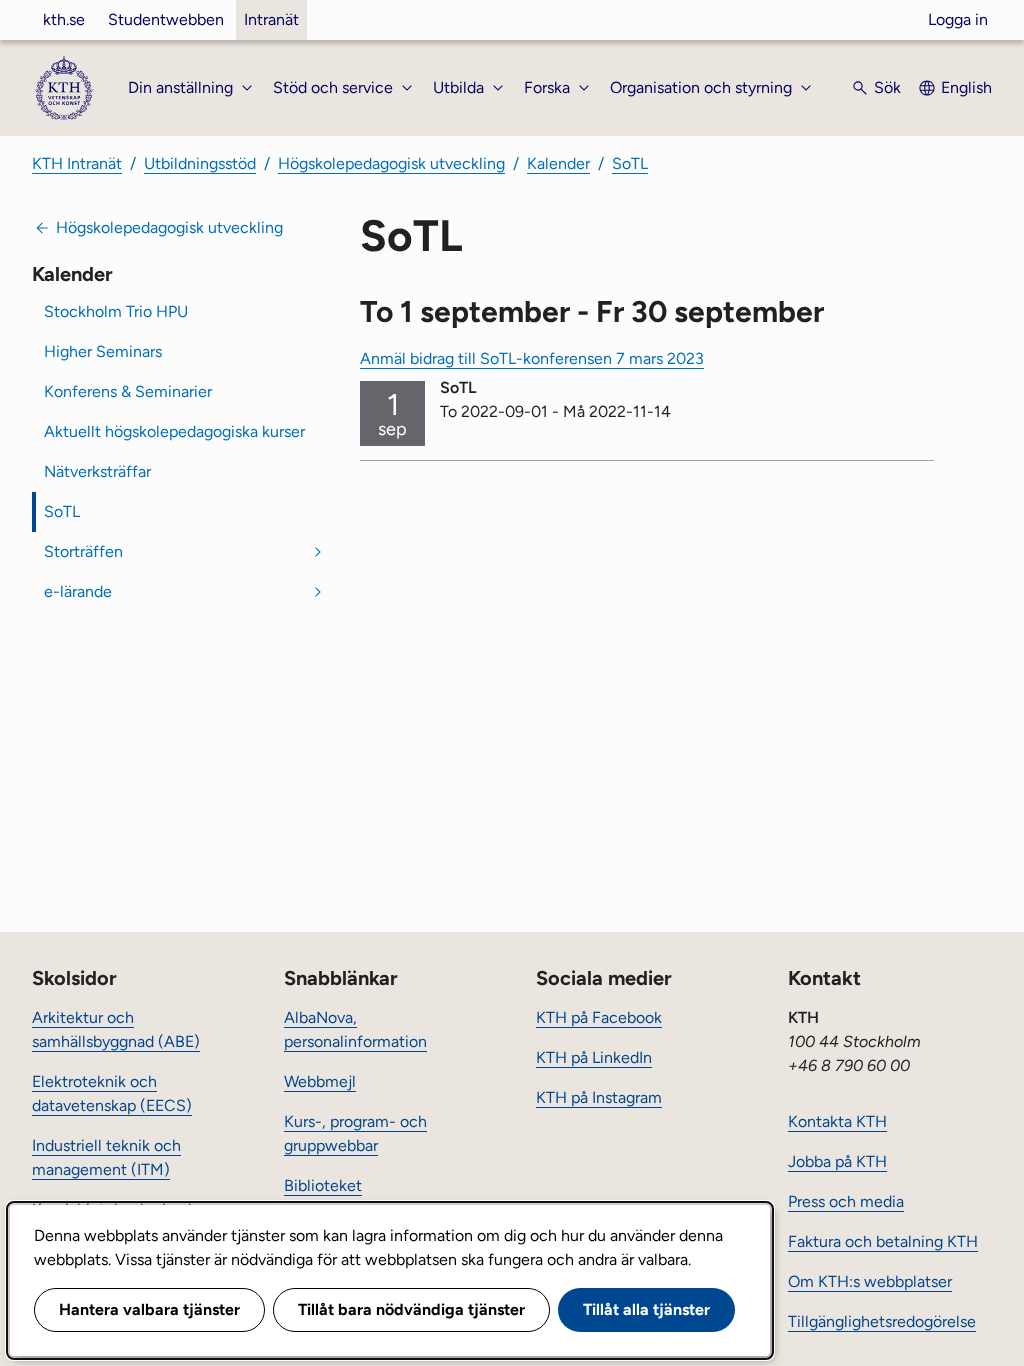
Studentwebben (166, 19)
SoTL (630, 163)
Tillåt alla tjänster (646, 1309)
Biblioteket (323, 1185)
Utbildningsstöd (200, 163)
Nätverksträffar (97, 471)
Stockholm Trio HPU (116, 311)
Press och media (846, 1201)
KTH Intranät (77, 163)
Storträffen (83, 551)
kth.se (64, 19)
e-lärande (78, 591)
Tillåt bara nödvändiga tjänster (411, 1309)
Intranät (271, 19)
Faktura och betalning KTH (883, 1241)
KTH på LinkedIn (594, 1057)
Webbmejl (320, 1081)
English (966, 87)
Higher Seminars (103, 351)
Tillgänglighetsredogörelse (882, 1321)
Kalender (558, 163)
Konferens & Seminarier (128, 391)
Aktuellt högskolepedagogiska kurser (174, 431)
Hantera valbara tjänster (149, 1309)
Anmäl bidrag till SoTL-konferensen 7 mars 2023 (532, 358)
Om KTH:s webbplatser (870, 1281)
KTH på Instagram (599, 1097)
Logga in (958, 19)
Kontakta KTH (837, 1121)
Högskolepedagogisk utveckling (391, 163)
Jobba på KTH (837, 1161)
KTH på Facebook (599, 1017)
